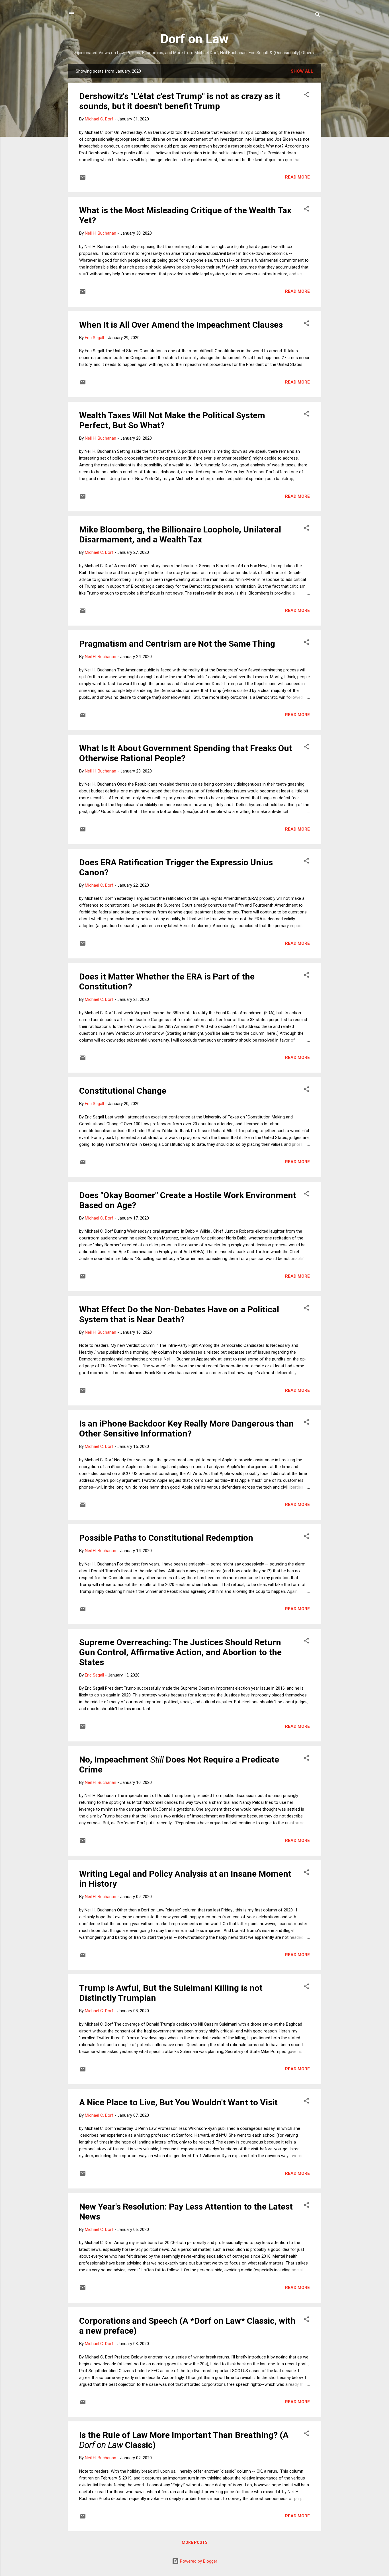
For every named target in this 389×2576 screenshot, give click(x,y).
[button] (306, 96)
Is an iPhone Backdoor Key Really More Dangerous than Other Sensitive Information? (187, 1429)
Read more (297, 177)
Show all (302, 71)
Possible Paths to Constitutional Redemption (166, 1538)
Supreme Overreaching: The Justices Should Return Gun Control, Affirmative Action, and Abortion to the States (180, 1652)
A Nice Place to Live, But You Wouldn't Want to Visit (178, 2102)
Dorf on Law (195, 39)
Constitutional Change (123, 1091)
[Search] (318, 16)
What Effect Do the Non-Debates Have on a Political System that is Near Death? (179, 1314)
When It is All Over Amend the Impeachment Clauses (181, 325)
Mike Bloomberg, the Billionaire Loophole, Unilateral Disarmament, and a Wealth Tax (180, 534)
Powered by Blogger (198, 2561)
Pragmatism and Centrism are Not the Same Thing (177, 644)
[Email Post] (83, 179)
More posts (195, 2542)
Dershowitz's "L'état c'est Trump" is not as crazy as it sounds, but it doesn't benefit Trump (180, 101)
